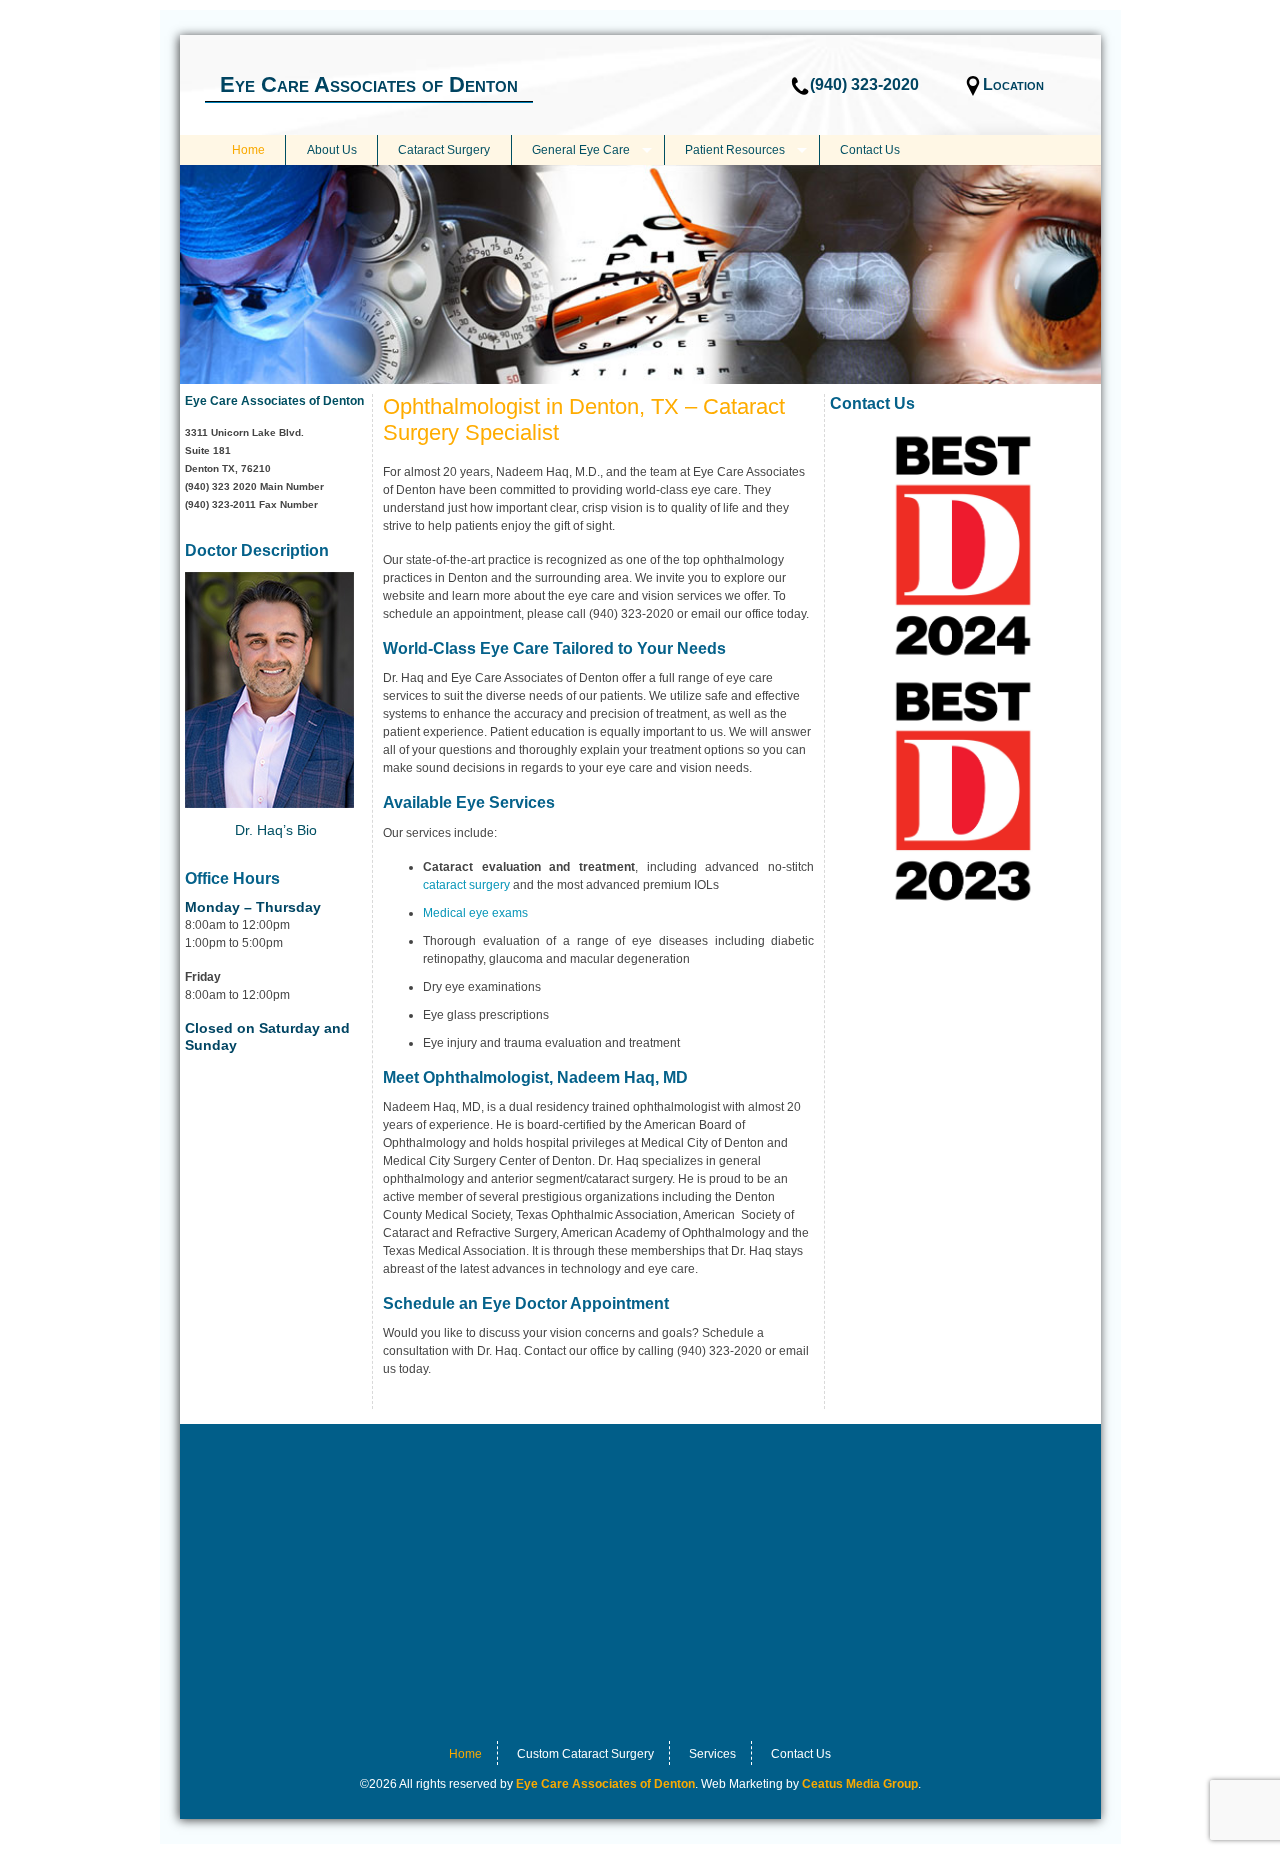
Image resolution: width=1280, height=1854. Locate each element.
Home (248, 150)
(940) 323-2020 (864, 84)
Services (712, 1754)
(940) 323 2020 (221, 486)
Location (1013, 84)
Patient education (537, 732)
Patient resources (735, 150)
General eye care (581, 150)
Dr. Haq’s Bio (276, 830)
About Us (332, 150)
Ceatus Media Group (860, 1784)
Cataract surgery (444, 150)
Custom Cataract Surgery (585, 1754)
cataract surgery (466, 885)
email (706, 614)
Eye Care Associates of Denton (369, 84)
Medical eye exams (475, 913)
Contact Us (870, 150)
